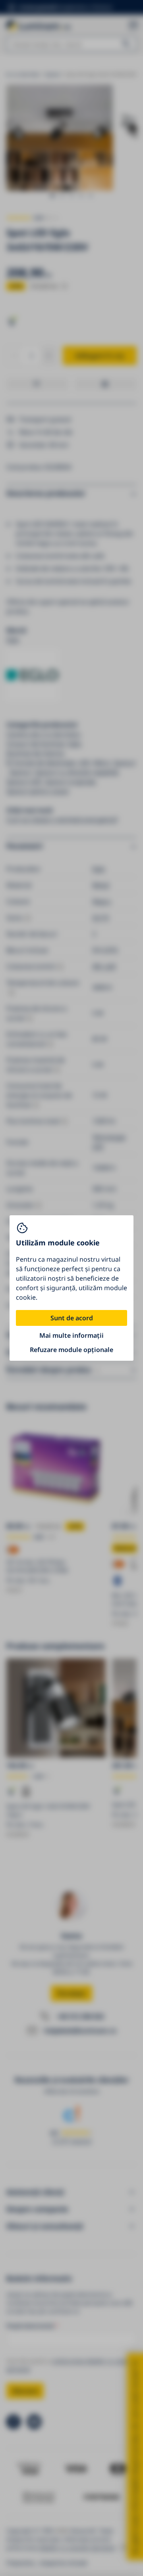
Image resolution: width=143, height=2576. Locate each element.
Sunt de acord (72, 1318)
